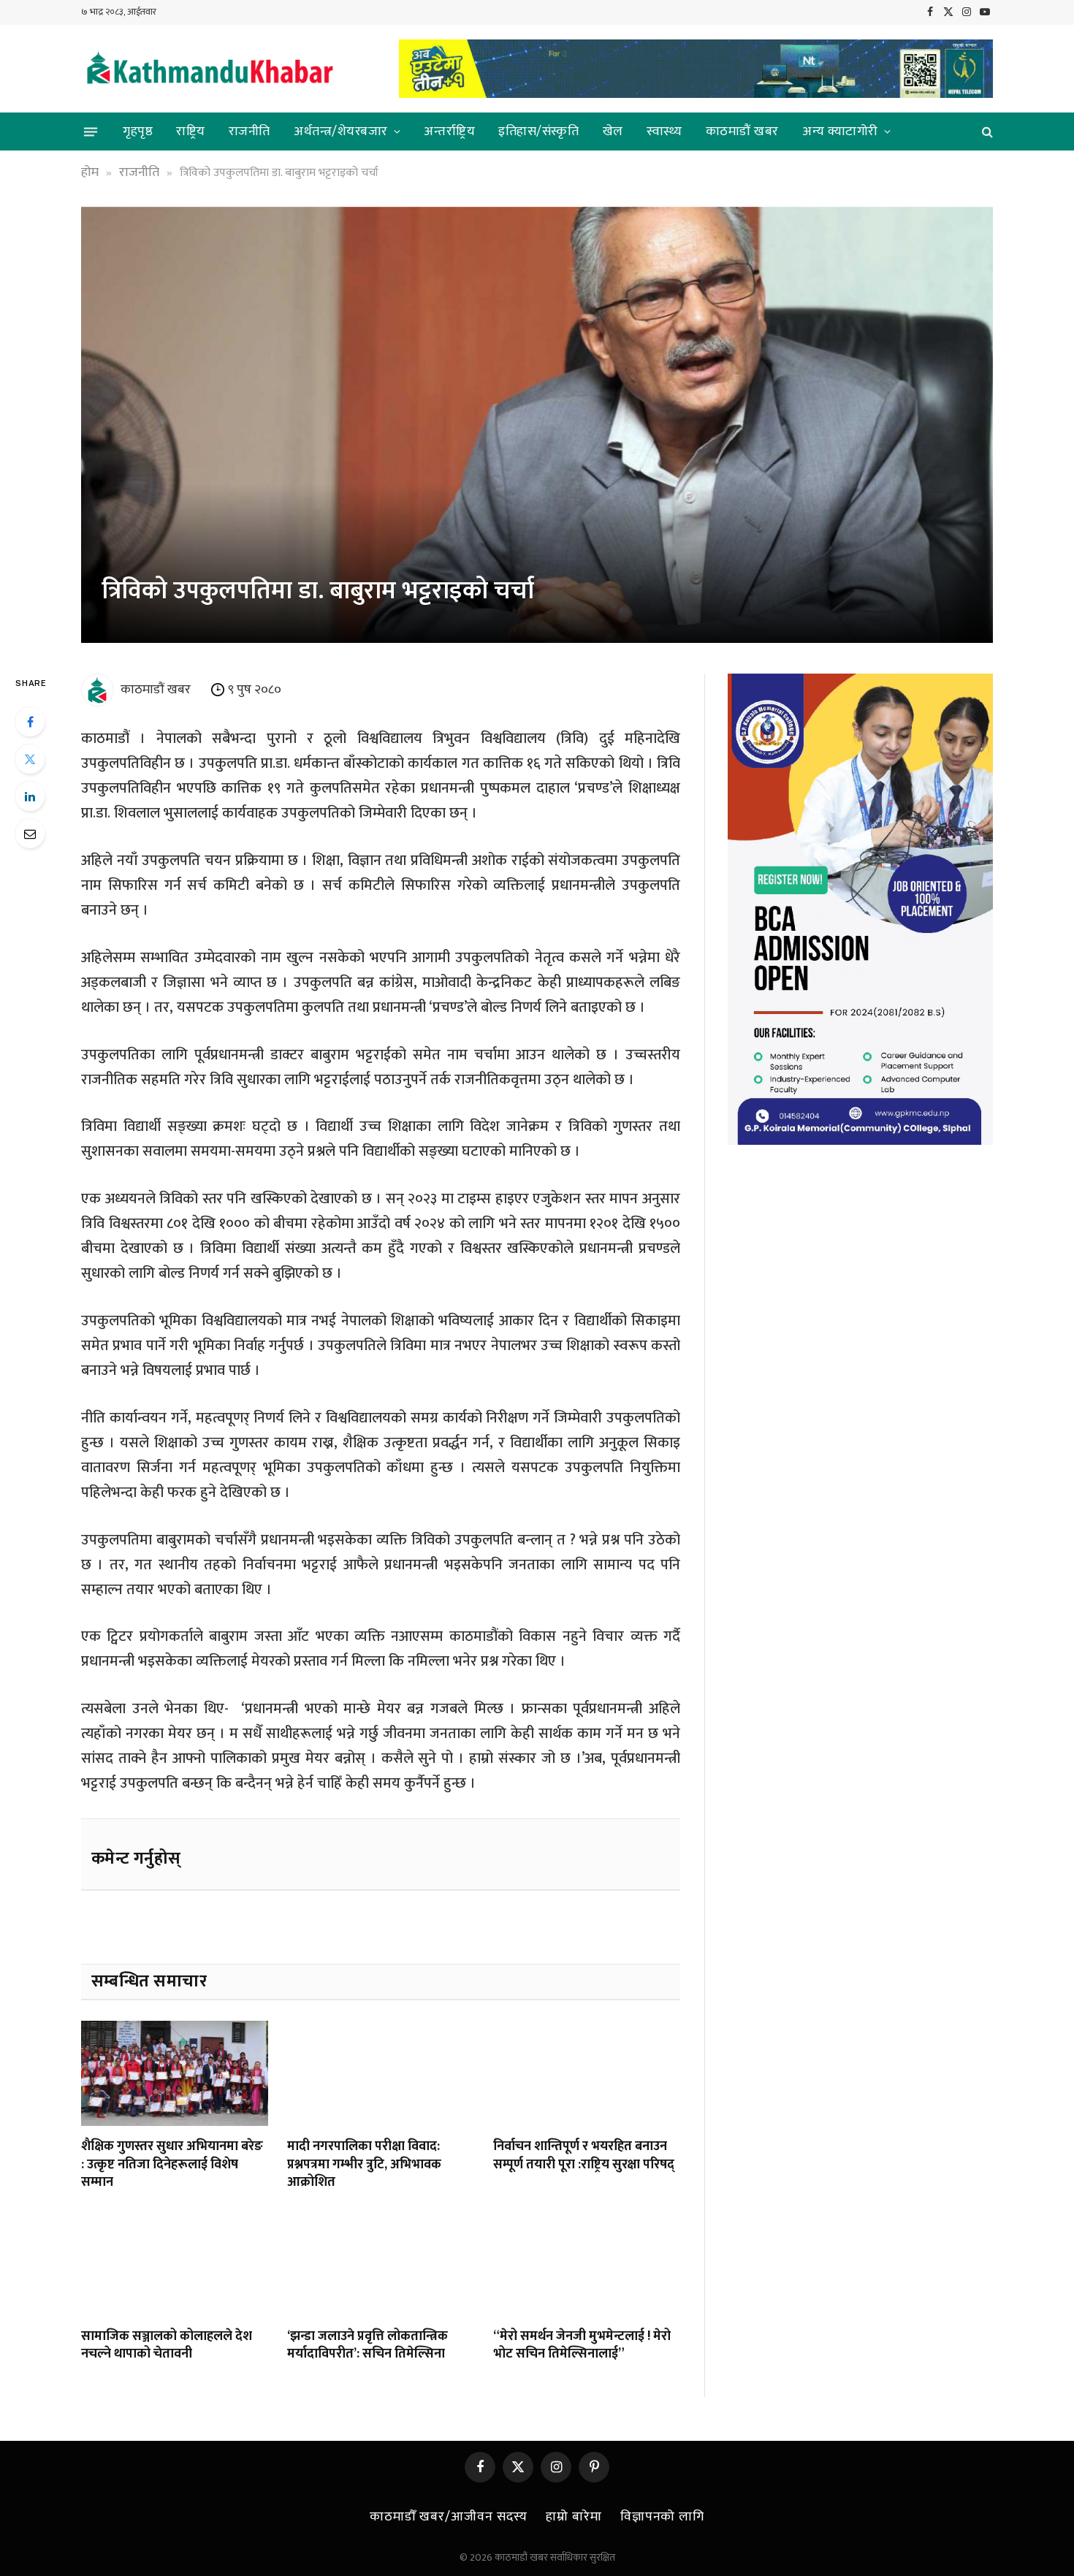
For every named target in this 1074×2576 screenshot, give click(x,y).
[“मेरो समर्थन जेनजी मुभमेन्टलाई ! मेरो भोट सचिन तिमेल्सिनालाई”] (587, 2263)
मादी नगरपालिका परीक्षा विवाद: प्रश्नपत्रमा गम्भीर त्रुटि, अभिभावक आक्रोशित (364, 2164)
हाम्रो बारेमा (574, 2517)
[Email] (30, 834)
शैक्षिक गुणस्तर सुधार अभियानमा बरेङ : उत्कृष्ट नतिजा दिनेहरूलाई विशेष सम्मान (172, 2164)
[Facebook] (30, 722)
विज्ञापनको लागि (662, 2517)
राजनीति (250, 132)
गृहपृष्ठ (138, 132)
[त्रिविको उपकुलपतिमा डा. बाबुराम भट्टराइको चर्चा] (537, 425)
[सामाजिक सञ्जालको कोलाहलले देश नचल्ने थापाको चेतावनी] (175, 2263)
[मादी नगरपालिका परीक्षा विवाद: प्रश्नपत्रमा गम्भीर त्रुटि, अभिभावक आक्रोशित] (381, 2073)
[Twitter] (30, 759)
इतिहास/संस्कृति (538, 132)
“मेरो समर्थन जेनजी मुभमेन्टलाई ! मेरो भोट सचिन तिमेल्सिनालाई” (582, 2346)
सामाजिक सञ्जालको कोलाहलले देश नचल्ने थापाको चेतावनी (167, 2346)
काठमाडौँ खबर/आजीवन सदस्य (449, 2517)
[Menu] (91, 132)
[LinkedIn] (30, 796)
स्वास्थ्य (664, 132)
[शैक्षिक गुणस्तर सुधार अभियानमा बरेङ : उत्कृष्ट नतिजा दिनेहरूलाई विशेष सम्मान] (175, 2073)
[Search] (986, 132)
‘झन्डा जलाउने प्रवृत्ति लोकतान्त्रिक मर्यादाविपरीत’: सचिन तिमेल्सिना (367, 2346)
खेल (613, 132)
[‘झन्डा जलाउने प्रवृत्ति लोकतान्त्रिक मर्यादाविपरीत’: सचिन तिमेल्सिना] (381, 2263)
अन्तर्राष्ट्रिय (449, 132)
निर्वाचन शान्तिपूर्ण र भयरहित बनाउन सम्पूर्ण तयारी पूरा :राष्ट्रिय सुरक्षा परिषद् (584, 2156)
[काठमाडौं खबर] (209, 69)
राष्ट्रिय (191, 132)
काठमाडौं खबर (742, 132)
